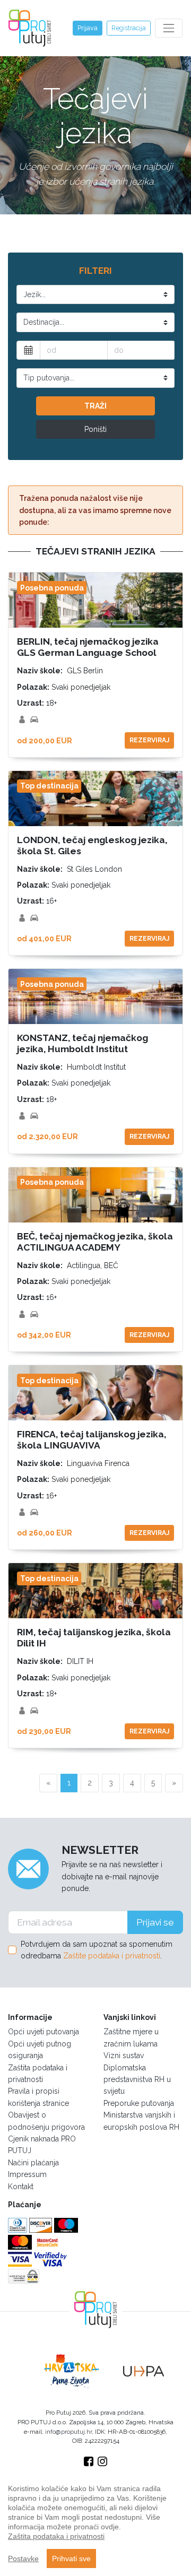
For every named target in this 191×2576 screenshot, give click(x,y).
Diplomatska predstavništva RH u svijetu (137, 2080)
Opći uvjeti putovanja (44, 2032)
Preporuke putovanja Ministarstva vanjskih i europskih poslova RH (141, 2115)
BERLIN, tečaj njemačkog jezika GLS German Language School (88, 647)
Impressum (27, 2174)
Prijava (88, 28)
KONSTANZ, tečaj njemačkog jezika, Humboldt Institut (83, 1043)
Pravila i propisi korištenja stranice (38, 2097)
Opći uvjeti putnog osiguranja (40, 2050)
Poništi (95, 429)
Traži (95, 406)
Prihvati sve (71, 2558)
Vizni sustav (124, 2055)
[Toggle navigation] (169, 28)
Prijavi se (155, 1922)
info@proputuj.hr (68, 2432)
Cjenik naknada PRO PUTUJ (42, 2145)
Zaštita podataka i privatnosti (38, 2074)
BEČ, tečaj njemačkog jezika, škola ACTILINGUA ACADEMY (95, 1242)
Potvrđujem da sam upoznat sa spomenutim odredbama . (97, 1950)
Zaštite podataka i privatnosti (112, 1956)
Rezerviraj (149, 740)
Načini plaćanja (33, 2163)
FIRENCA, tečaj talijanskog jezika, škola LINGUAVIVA (92, 1440)
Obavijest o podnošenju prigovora (46, 2121)
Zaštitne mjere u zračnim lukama (131, 2037)
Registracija (129, 28)
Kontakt (21, 2187)
